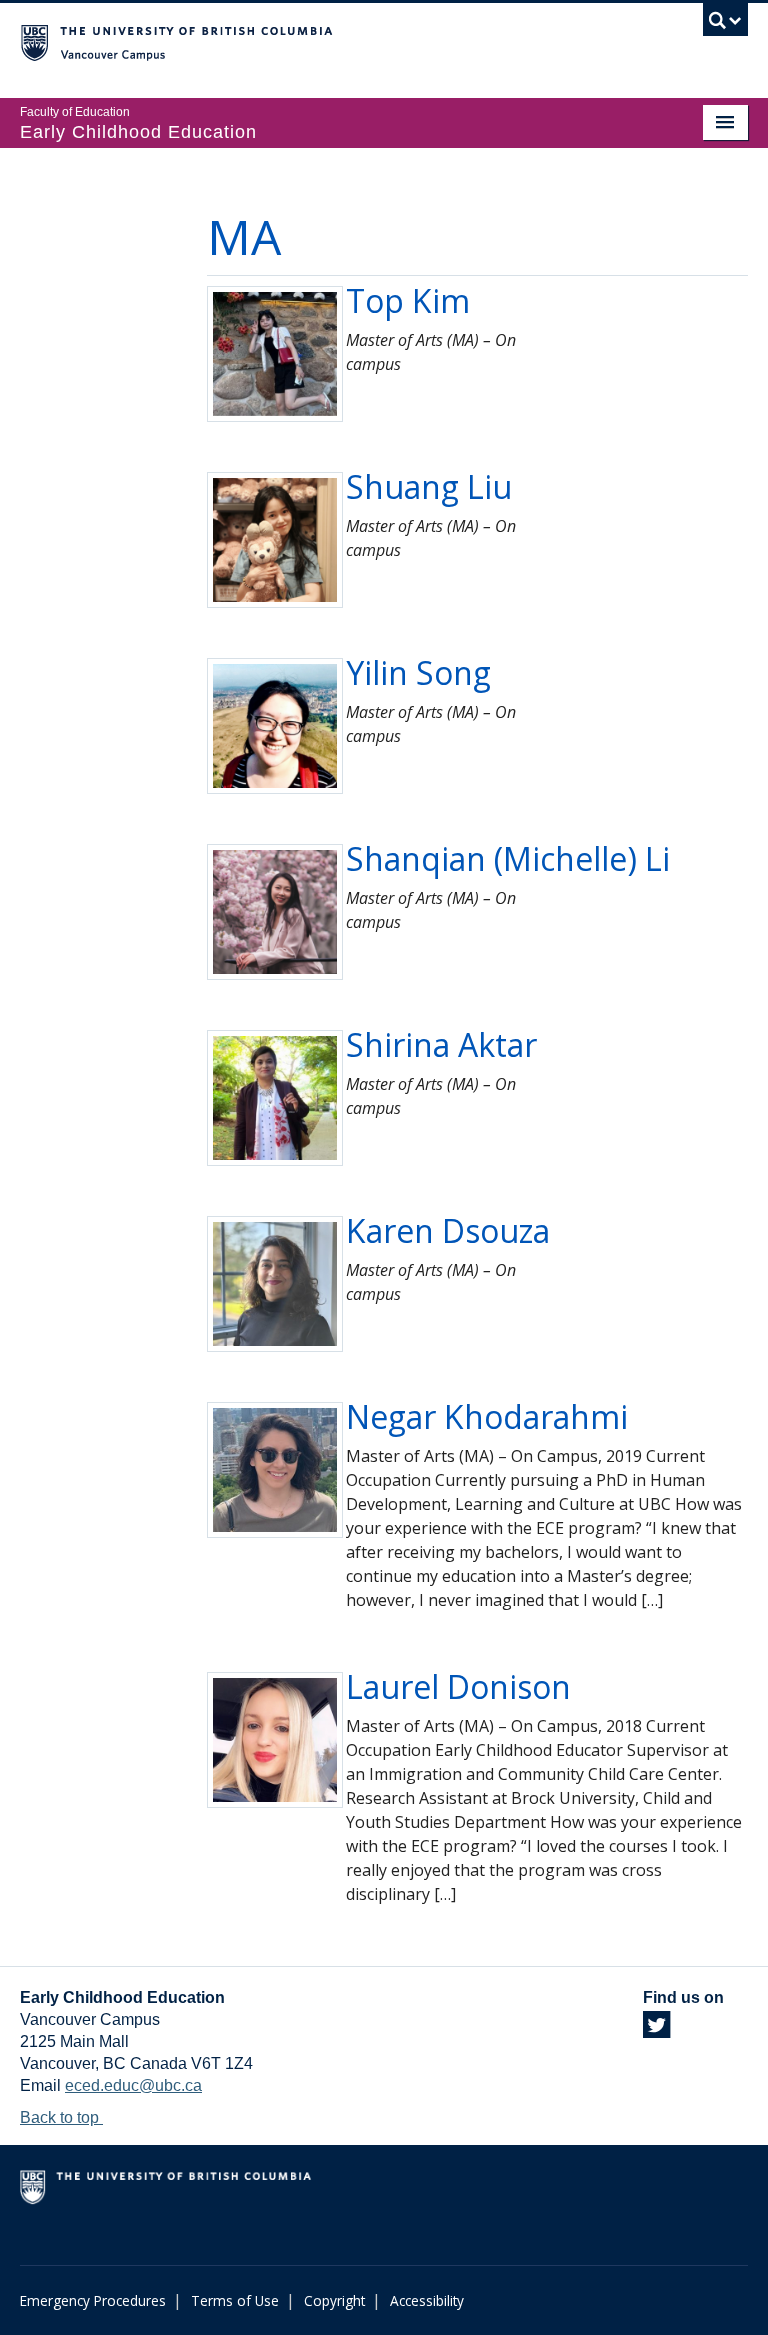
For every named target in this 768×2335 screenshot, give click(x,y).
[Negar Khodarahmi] (275, 1468)
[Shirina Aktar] (275, 1096)
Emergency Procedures (93, 2300)
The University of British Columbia (329, 41)
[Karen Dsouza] (275, 1282)
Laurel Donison (458, 1686)
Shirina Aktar (441, 1044)
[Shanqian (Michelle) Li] (275, 910)
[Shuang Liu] (275, 538)
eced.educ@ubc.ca (133, 2085)
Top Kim (408, 300)
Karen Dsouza (448, 1230)
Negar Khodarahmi (487, 1416)
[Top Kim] (275, 352)
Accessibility (427, 2300)
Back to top (61, 2117)
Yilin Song (418, 672)
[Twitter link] (656, 2030)
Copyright (334, 2300)
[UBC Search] (725, 25)
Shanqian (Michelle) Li (508, 858)
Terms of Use (235, 2300)
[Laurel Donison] (275, 1738)
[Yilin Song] (275, 724)
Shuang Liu (429, 486)
